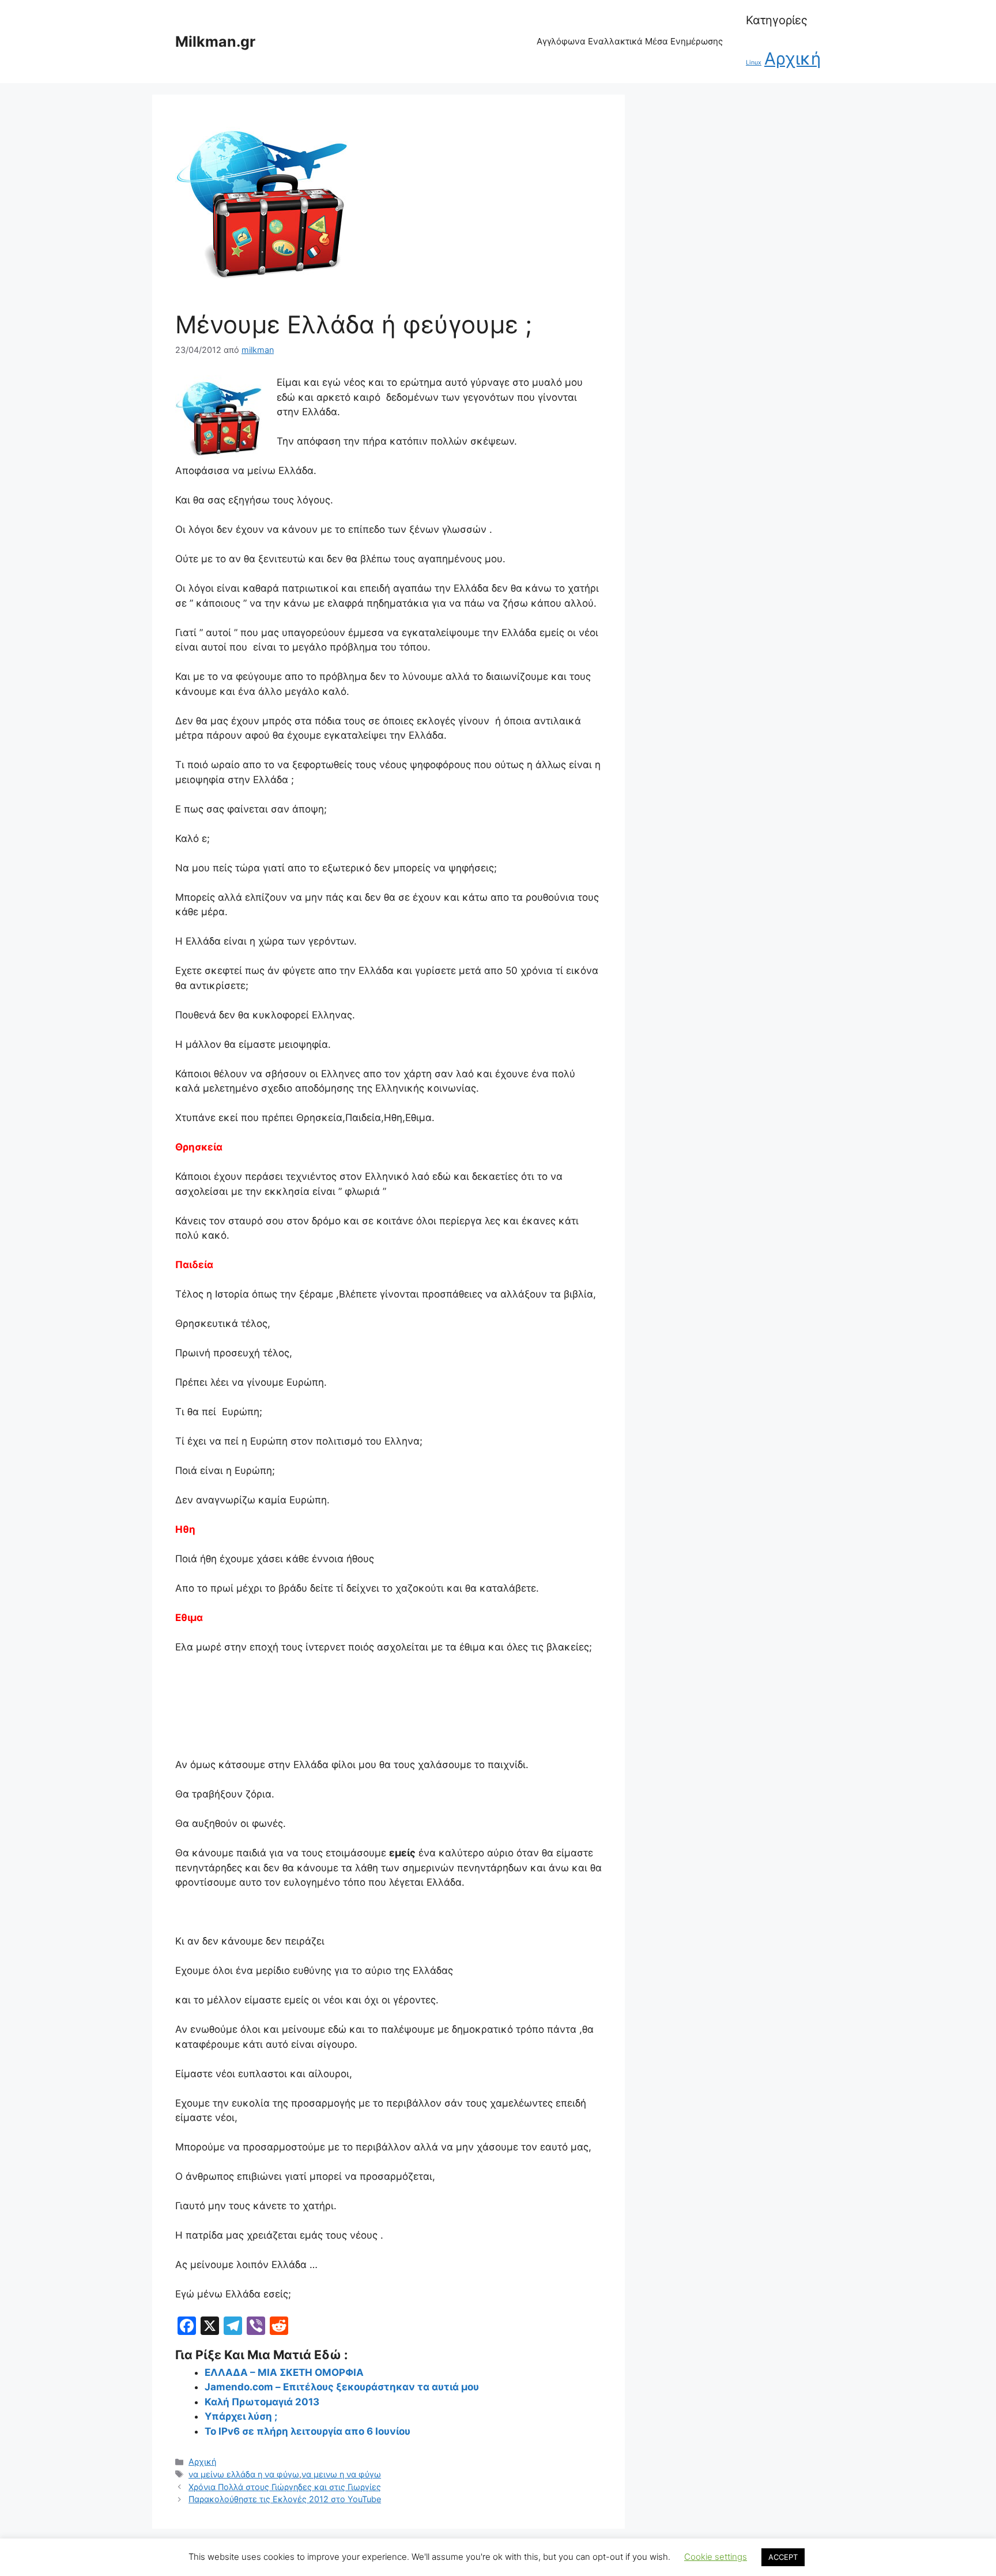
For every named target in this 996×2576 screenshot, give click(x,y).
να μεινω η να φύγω (341, 2474)
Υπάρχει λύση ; (241, 2416)
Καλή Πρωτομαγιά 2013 (262, 2402)
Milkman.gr (215, 42)
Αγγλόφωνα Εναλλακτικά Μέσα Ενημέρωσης (630, 41)
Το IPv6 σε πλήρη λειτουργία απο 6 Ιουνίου (308, 2431)
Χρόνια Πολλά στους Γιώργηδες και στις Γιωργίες (285, 2487)
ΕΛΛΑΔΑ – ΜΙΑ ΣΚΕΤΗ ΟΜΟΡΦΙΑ (284, 2372)
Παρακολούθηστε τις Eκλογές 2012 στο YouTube (285, 2499)
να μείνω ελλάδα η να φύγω (244, 2474)
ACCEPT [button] (783, 2557)
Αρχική (793, 59)
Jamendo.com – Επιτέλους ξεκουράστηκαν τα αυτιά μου (342, 2387)
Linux (754, 63)
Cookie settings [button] (716, 2557)
